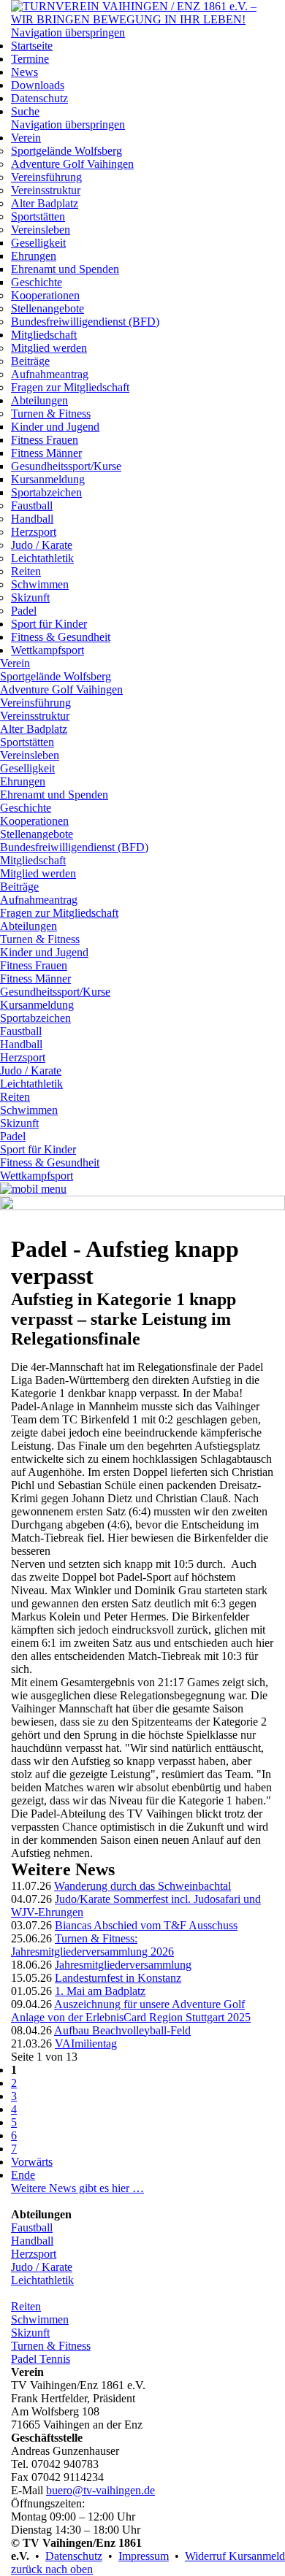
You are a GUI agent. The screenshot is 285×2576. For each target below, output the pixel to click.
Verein (26, 138)
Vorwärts (32, 2162)
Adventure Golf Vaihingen (72, 164)
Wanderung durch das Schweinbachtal (142, 1886)
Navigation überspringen (68, 32)
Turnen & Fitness (51, 414)
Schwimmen (40, 584)
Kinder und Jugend (55, 427)
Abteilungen (39, 400)
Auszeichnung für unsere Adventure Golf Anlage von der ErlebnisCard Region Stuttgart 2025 (131, 2011)
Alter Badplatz (45, 203)
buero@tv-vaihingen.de (100, 2490)
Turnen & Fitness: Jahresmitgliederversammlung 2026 (92, 1945)
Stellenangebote (47, 308)
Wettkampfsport (47, 650)
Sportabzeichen (46, 492)
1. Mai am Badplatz (100, 1991)
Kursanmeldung (48, 479)
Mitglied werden (49, 348)
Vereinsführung (46, 177)
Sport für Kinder (49, 624)
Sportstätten (38, 216)
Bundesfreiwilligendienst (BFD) (85, 322)
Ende (23, 2175)
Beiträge (30, 361)
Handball (32, 519)
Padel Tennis (41, 2359)
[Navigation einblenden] (33, 1189)
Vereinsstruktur (46, 190)
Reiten (26, 571)
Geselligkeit (38, 243)
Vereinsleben (41, 230)
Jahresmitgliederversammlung (123, 1965)
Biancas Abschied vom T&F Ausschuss (146, 1925)
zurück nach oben (52, 2569)
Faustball (32, 505)
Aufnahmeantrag (50, 374)
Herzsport (34, 532)
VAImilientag (86, 2044)
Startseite (32, 46)
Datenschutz (39, 98)
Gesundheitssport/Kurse (66, 466)
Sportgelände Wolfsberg (66, 151)
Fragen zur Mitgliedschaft (70, 387)
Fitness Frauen (45, 440)
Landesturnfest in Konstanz (118, 1978)
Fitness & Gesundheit (61, 637)
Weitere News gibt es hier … (77, 2188)
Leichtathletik (42, 558)
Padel (24, 611)
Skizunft (30, 597)
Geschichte (37, 282)
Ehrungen (34, 256)
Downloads (38, 85)
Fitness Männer (46, 453)
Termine (30, 59)
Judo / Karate (42, 545)
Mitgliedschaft (44, 335)
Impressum (144, 2556)
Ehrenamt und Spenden (65, 269)
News (24, 72)
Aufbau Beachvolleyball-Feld (122, 2030)
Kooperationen (45, 295)
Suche (25, 111)
